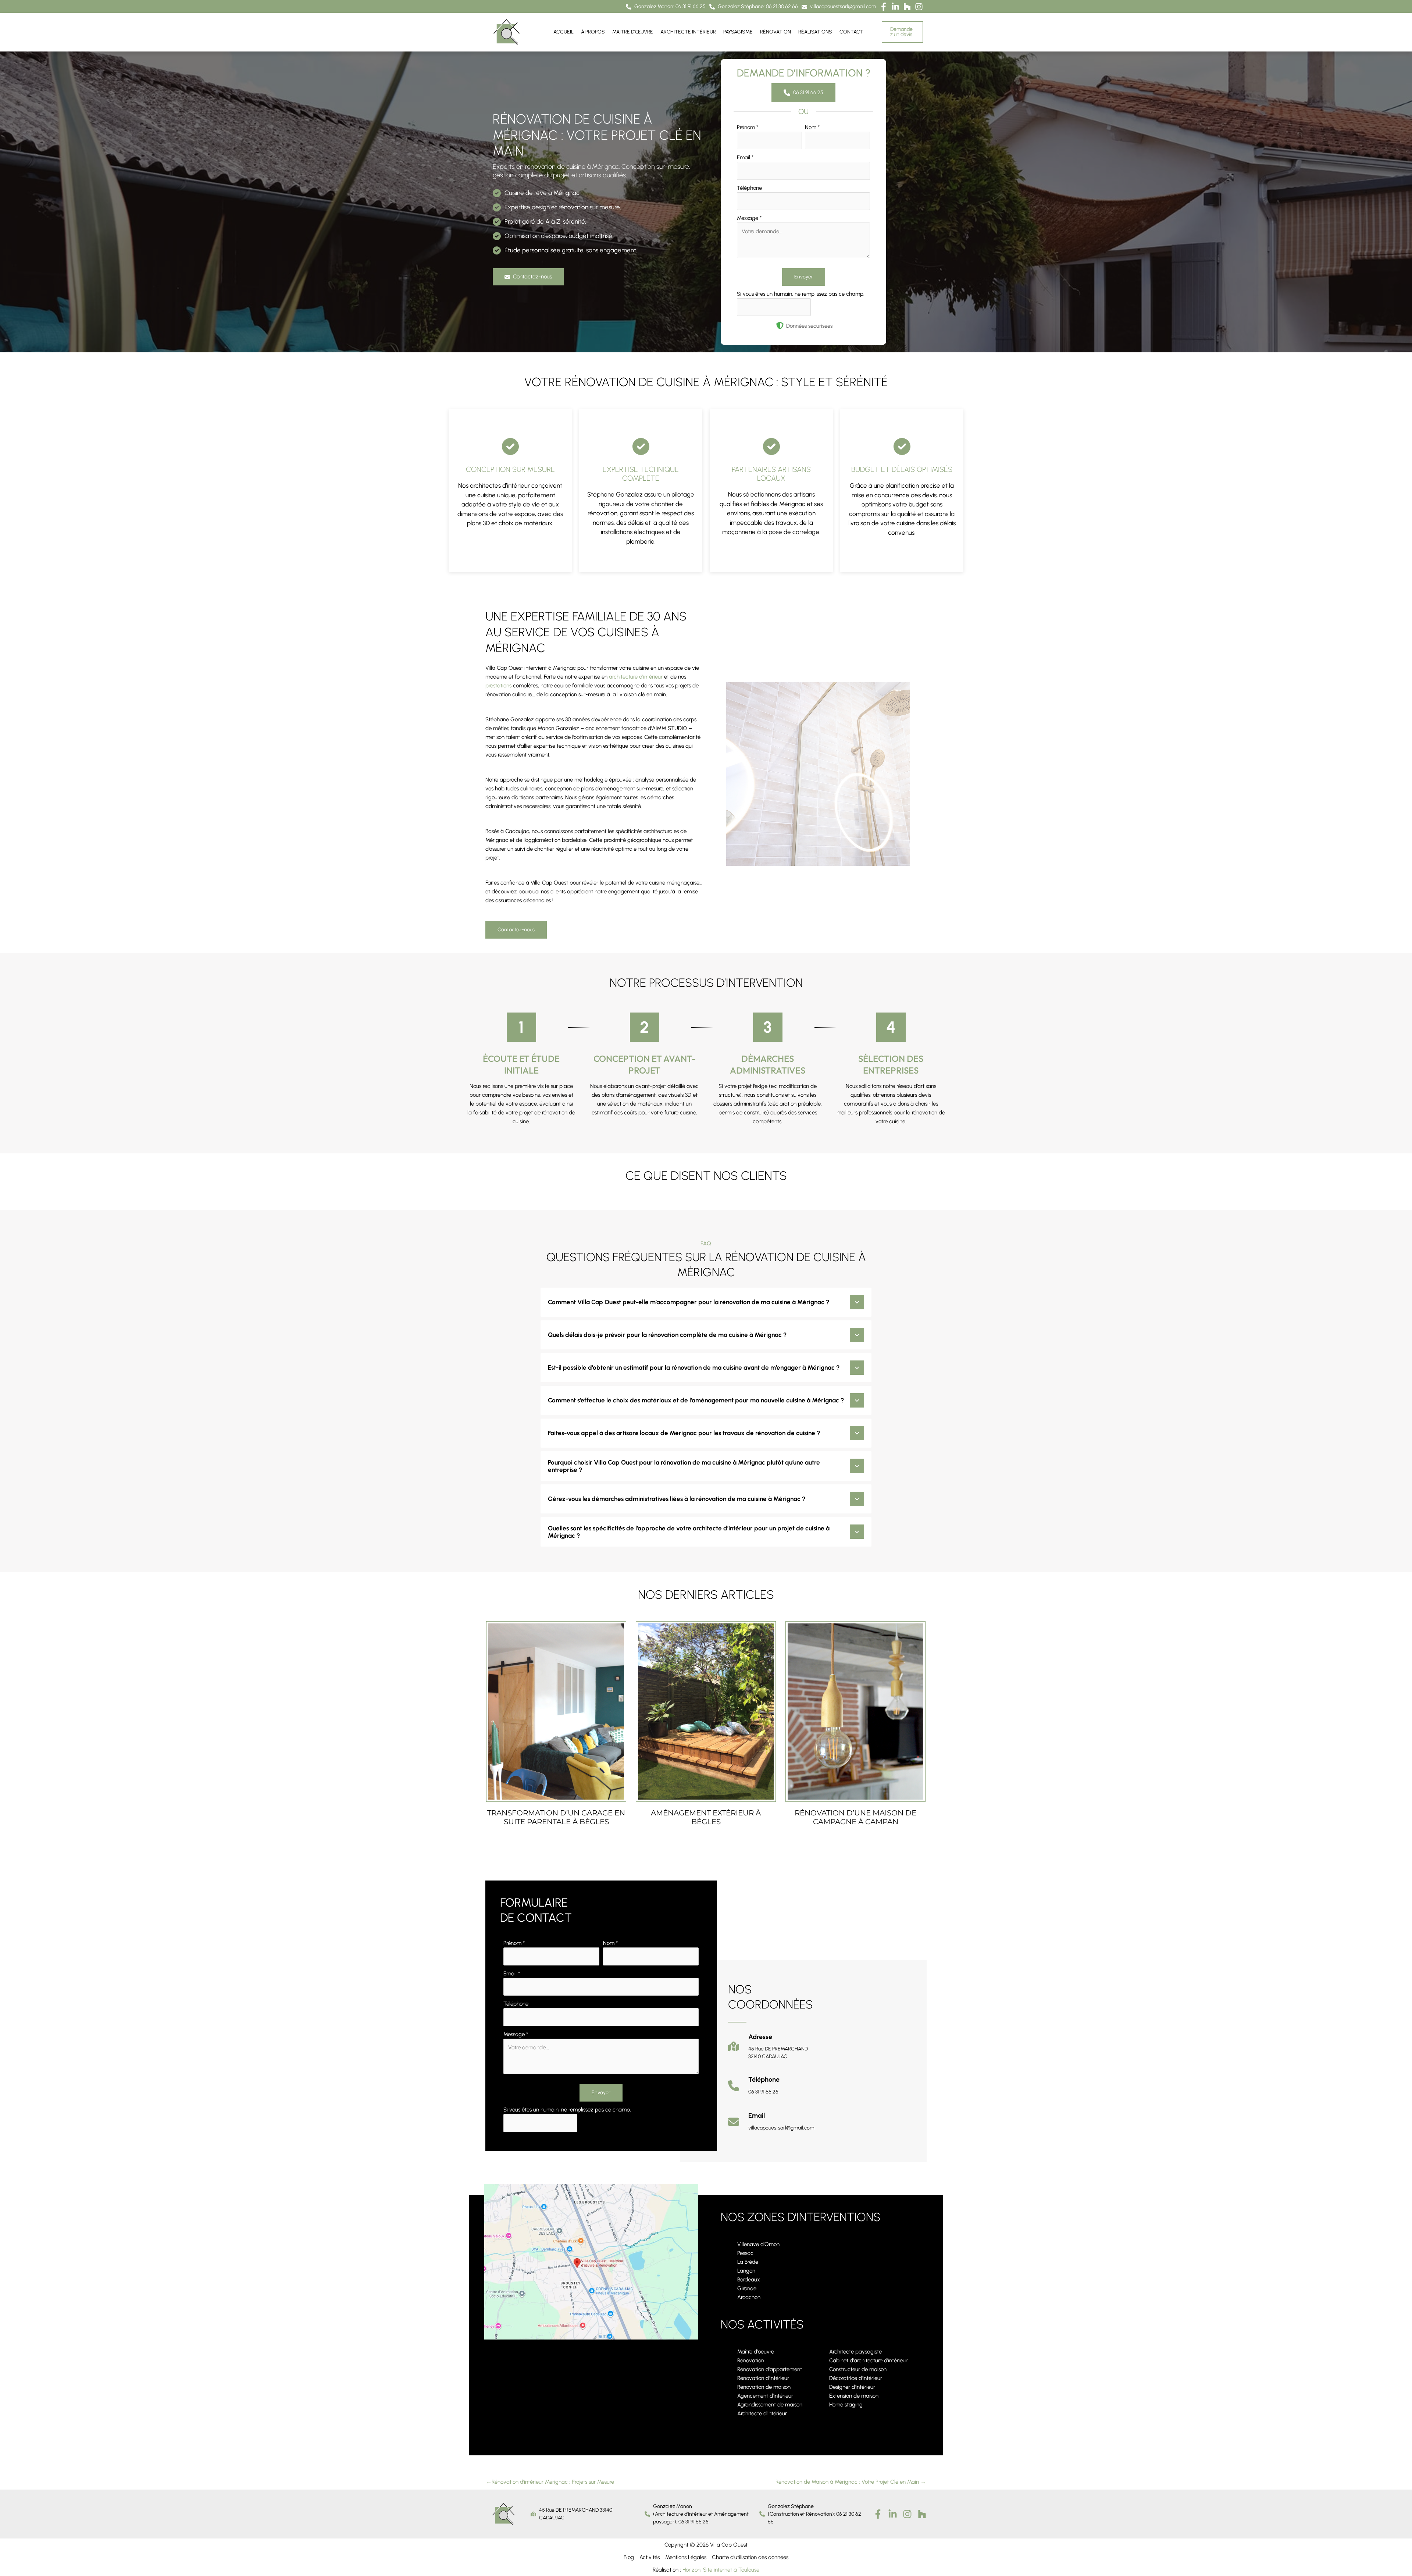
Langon (746, 2271)
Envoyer (804, 277)
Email (745, 157)
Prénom (748, 127)
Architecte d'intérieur (762, 2413)
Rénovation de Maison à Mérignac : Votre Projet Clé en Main (851, 2482)
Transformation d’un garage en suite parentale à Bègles (556, 1817)
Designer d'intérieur (852, 2387)
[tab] (706, 1302)
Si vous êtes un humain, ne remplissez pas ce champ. (801, 294)
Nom (812, 127)
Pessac (745, 2253)
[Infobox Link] (768, 2050)
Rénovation (751, 2360)
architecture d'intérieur (636, 677)
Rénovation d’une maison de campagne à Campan (855, 1817)
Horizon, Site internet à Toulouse (721, 2570)
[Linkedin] (893, 2514)
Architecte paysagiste (855, 2352)
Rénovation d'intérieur (763, 2378)
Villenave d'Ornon (758, 2244)
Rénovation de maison (764, 2387)
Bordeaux (749, 2280)
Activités (650, 2557)
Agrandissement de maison (770, 2405)
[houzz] (922, 2514)
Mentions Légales (686, 2557)
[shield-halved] (780, 325)
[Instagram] (907, 2514)
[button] (666, 7)
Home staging (846, 2405)
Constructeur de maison (858, 2369)
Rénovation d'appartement (770, 2369)
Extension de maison (854, 2396)
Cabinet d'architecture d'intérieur (868, 2360)
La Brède (748, 2262)
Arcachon (749, 2297)
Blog (629, 2557)
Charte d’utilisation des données (750, 2557)
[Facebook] (878, 2514)
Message (749, 218)
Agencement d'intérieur (765, 2396)
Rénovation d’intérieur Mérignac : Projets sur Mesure (550, 2482)
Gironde (747, 2288)
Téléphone (749, 188)
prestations (498, 686)
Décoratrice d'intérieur (856, 2378)
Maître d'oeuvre (756, 2352)
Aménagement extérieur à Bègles (706, 1817)
